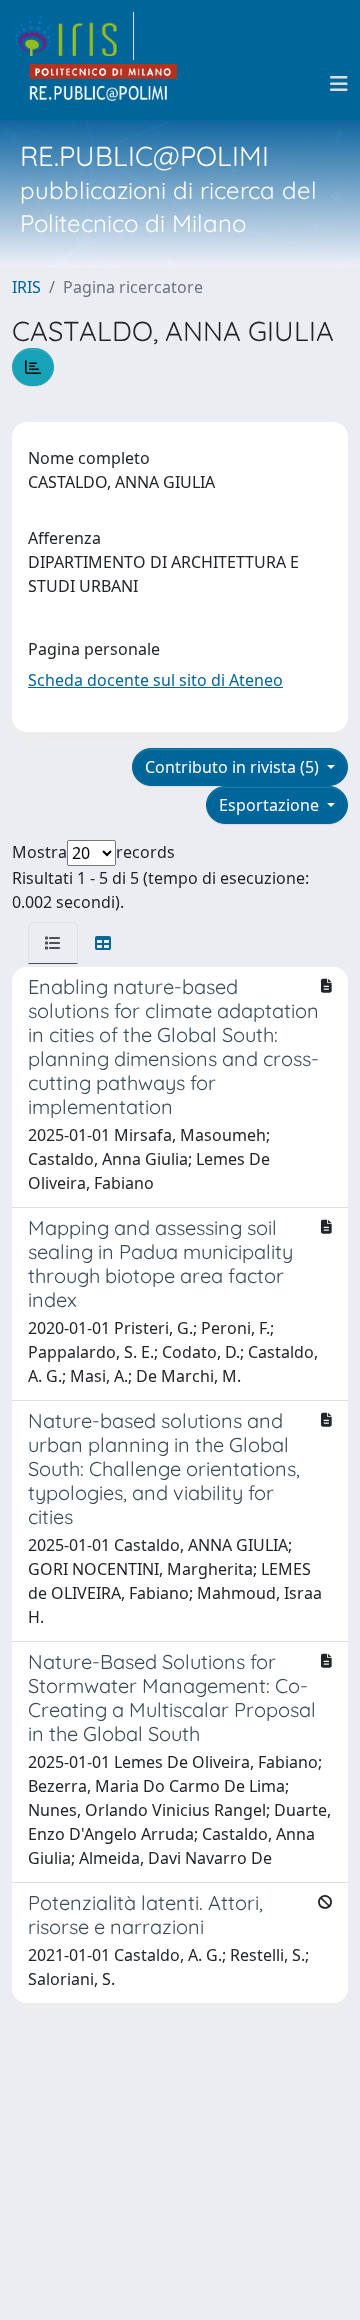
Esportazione (271, 805)
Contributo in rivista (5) (234, 767)
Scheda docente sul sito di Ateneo (155, 680)
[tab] (53, 943)
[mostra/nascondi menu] (339, 84)
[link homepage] (73, 36)
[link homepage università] (104, 84)
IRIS (26, 287)
